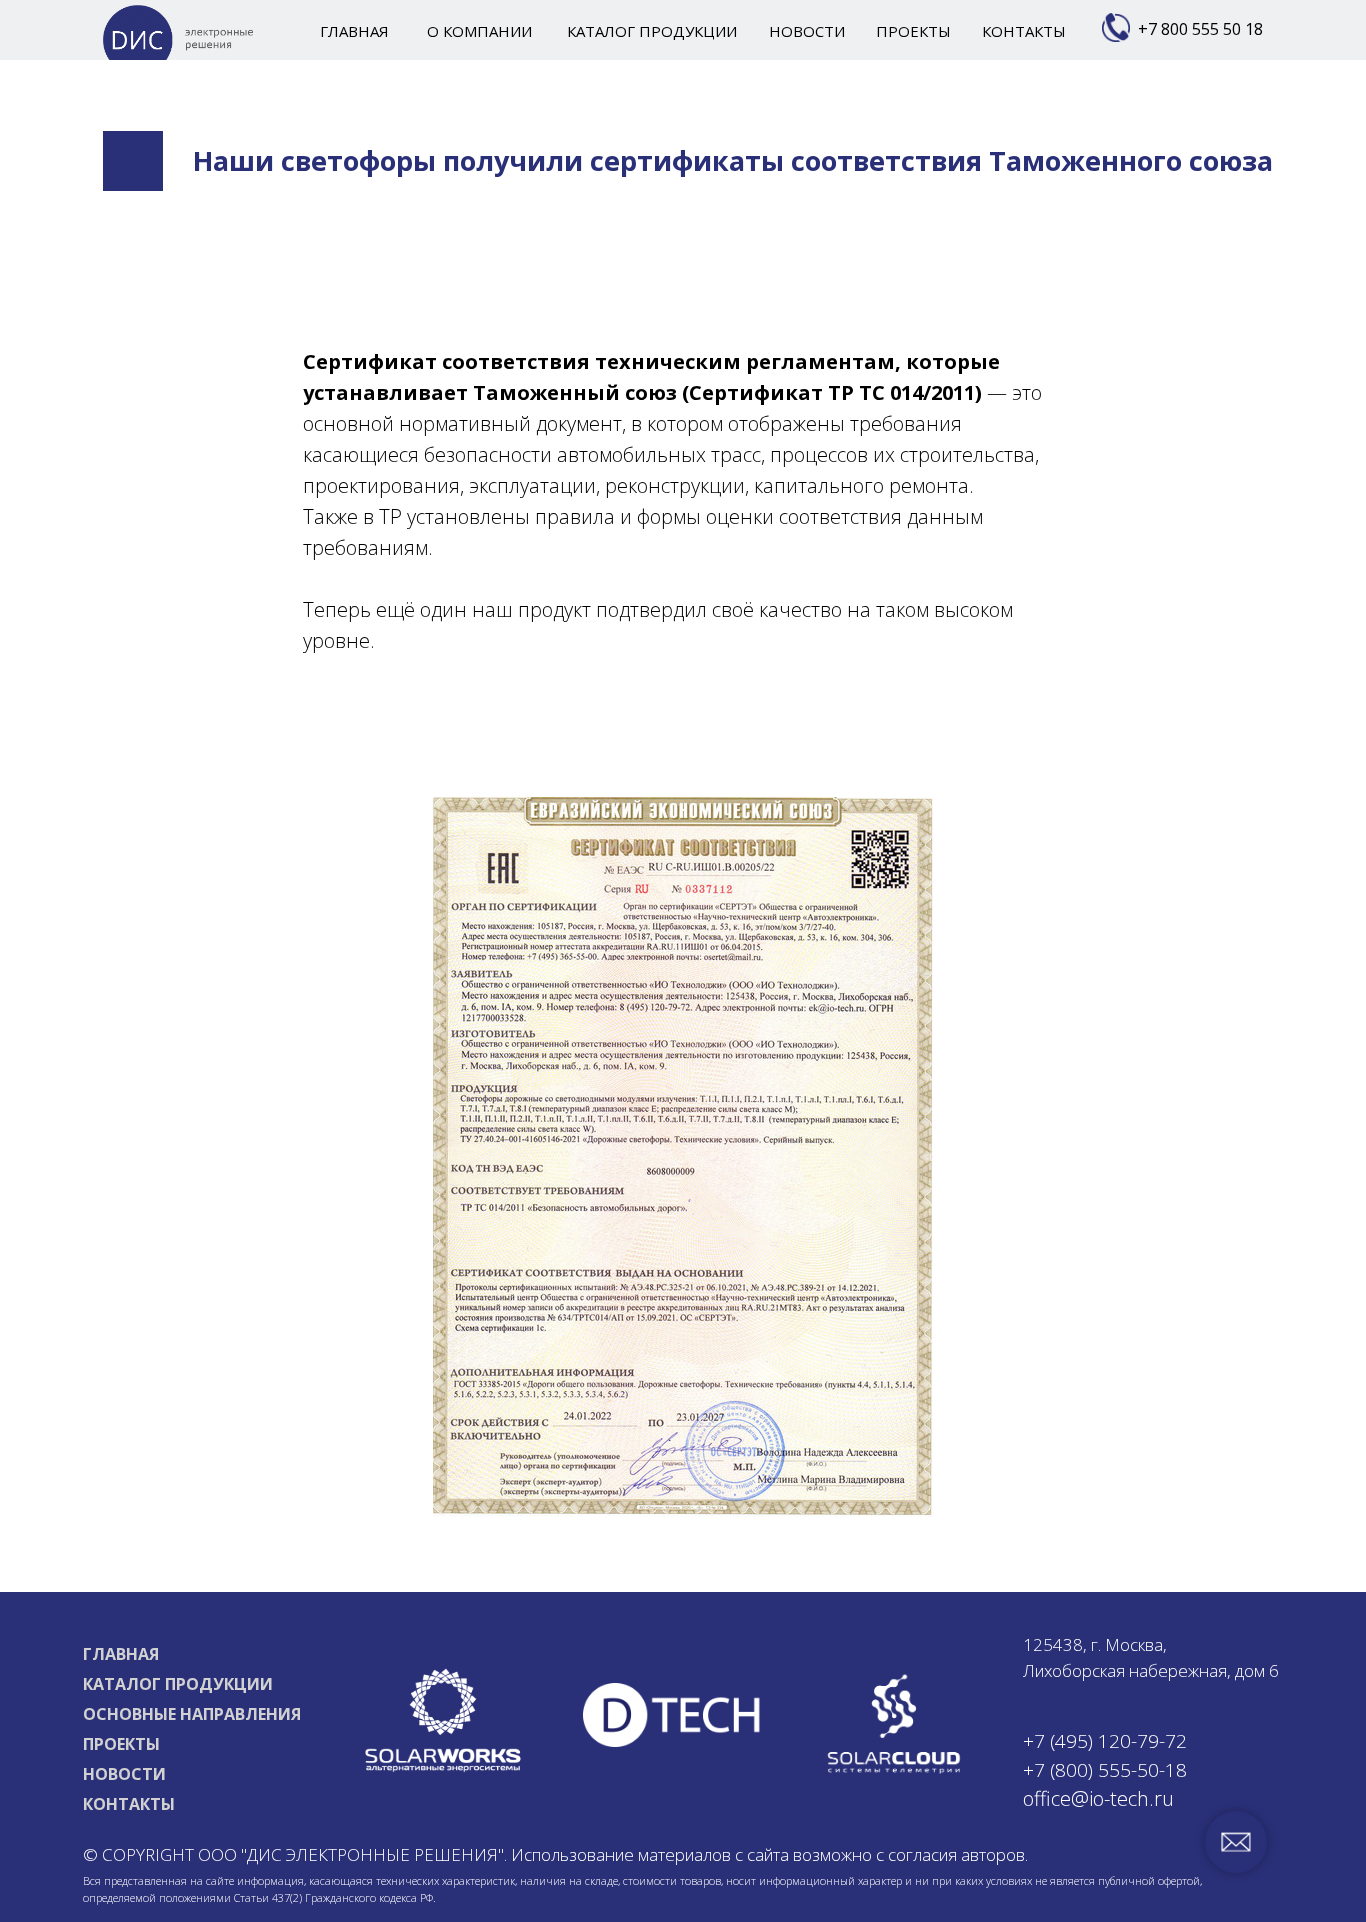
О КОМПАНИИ (479, 31)
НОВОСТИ (124, 1774)
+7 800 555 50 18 (1200, 29)
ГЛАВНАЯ (121, 1654)
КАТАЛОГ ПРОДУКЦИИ (178, 1684)
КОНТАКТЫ (129, 1804)
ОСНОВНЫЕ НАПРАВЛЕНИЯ (192, 1714)
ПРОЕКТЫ (121, 1744)
